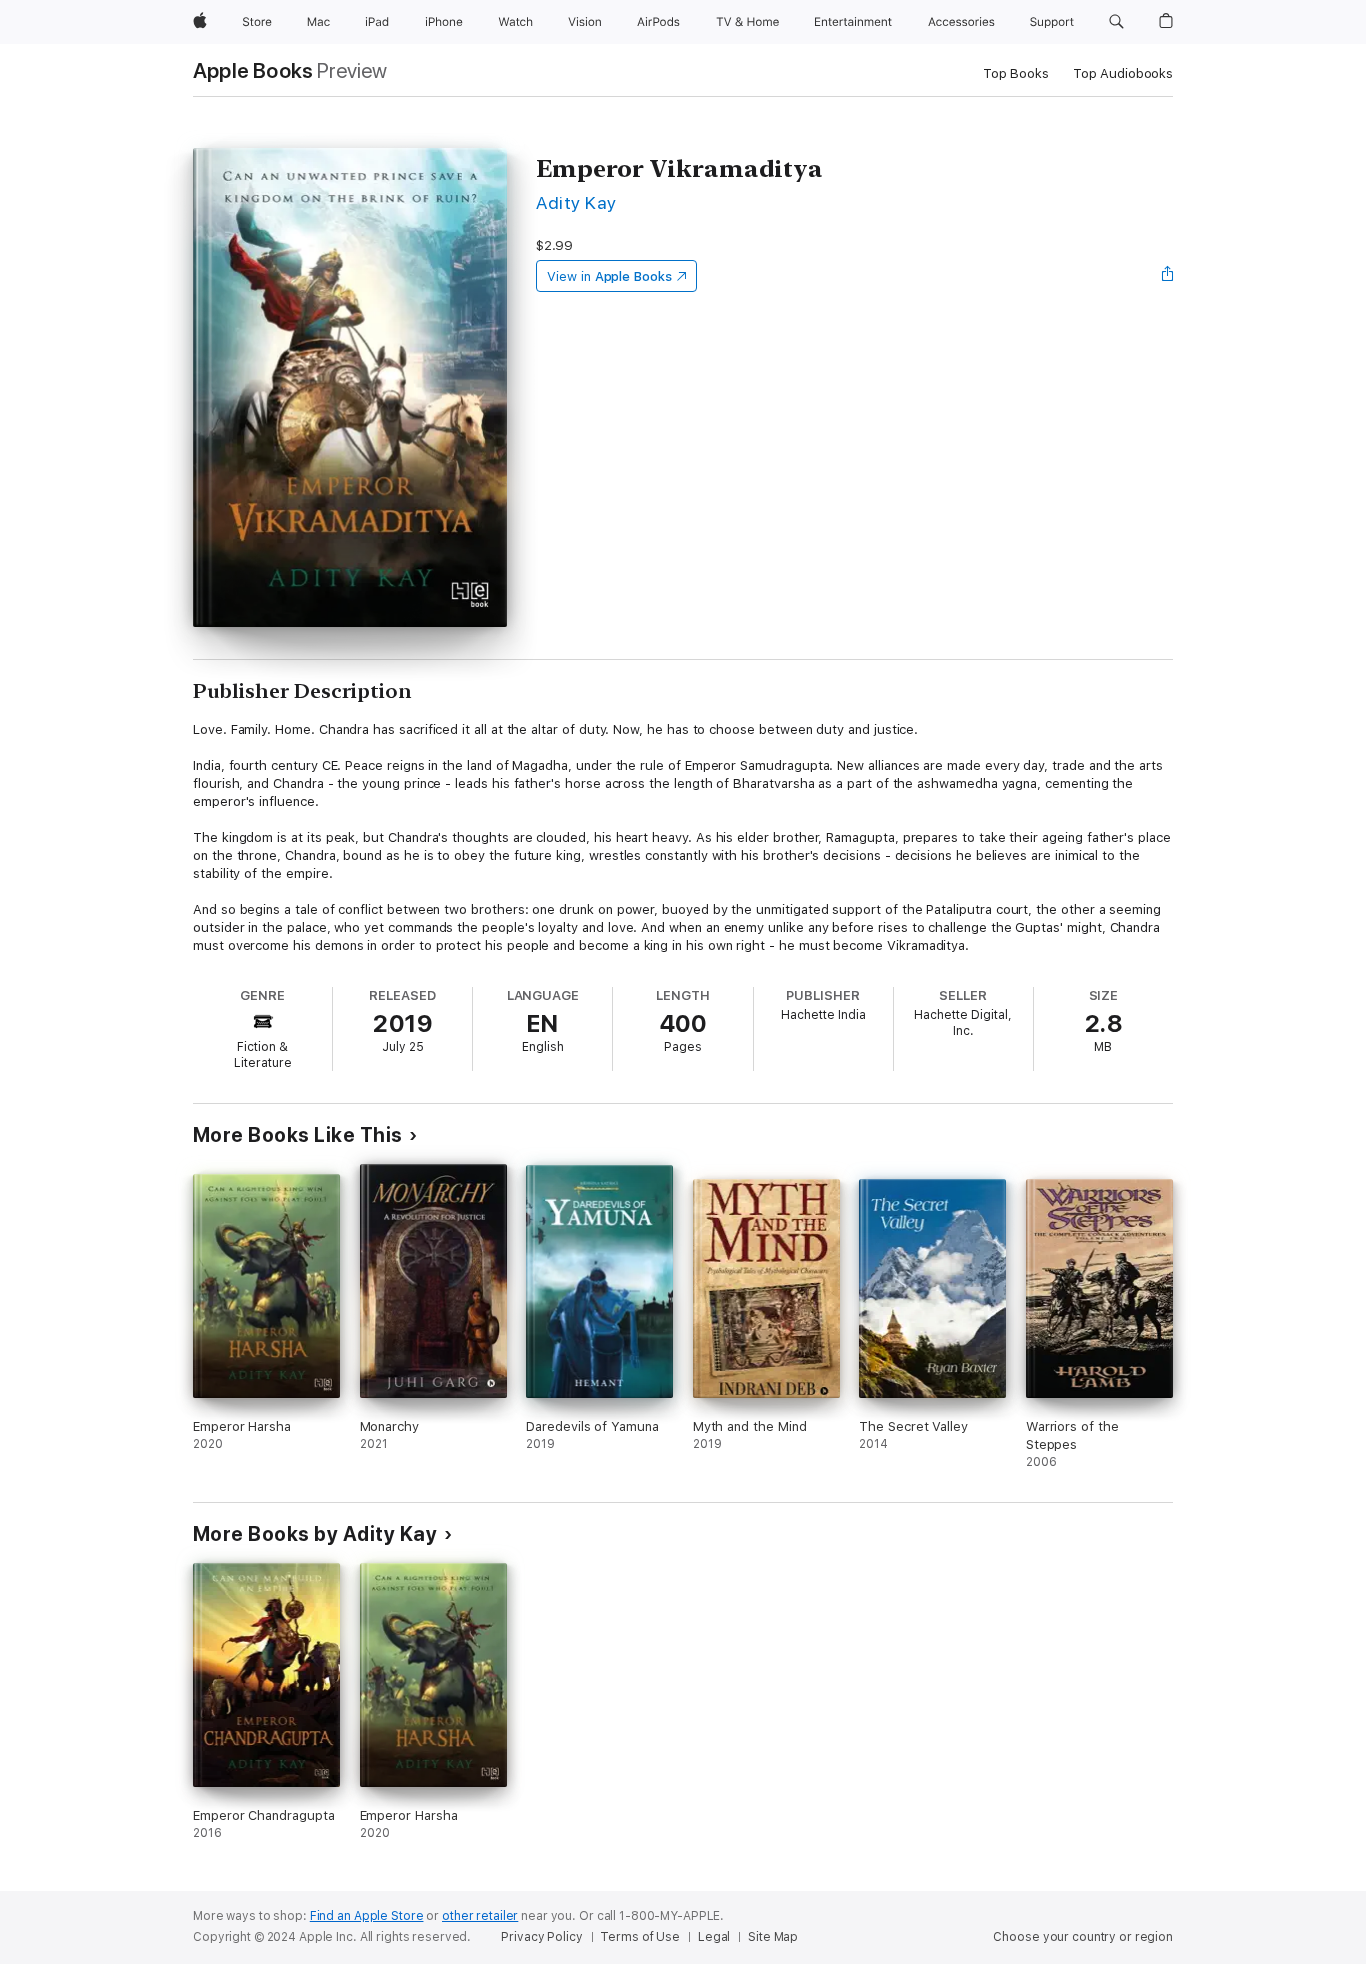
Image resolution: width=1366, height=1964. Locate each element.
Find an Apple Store (367, 1916)
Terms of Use (640, 1937)
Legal (714, 1937)
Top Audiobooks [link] (1123, 73)
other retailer (480, 1916)
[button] (1116, 22)
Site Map (773, 1937)
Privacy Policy (541, 1937)
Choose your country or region (1083, 1937)
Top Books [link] (1016, 73)
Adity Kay (576, 202)
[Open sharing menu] (1168, 276)
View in (609, 276)
